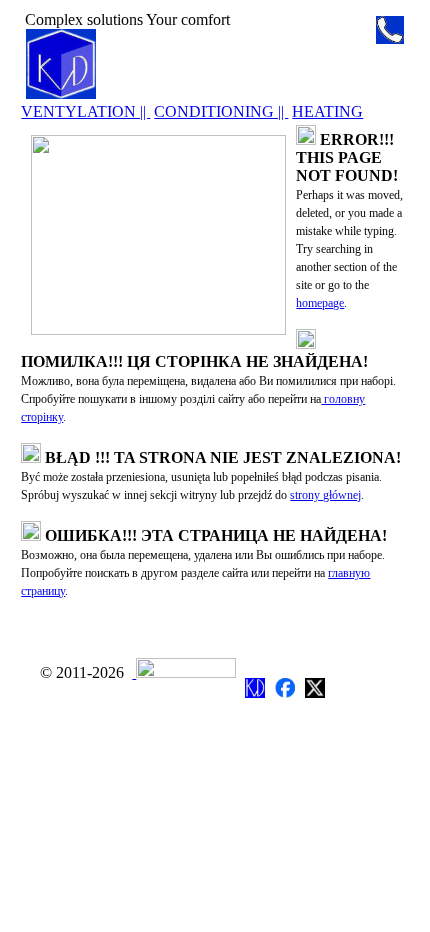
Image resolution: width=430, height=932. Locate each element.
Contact (56, 630)
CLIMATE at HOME (169, 62)
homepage (320, 303)
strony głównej (325, 495)
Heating (265, 650)
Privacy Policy (78, 648)
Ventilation (274, 614)
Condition (271, 632)
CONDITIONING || (221, 111)
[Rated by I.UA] (184, 672)
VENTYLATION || (85, 111)
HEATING (327, 111)
